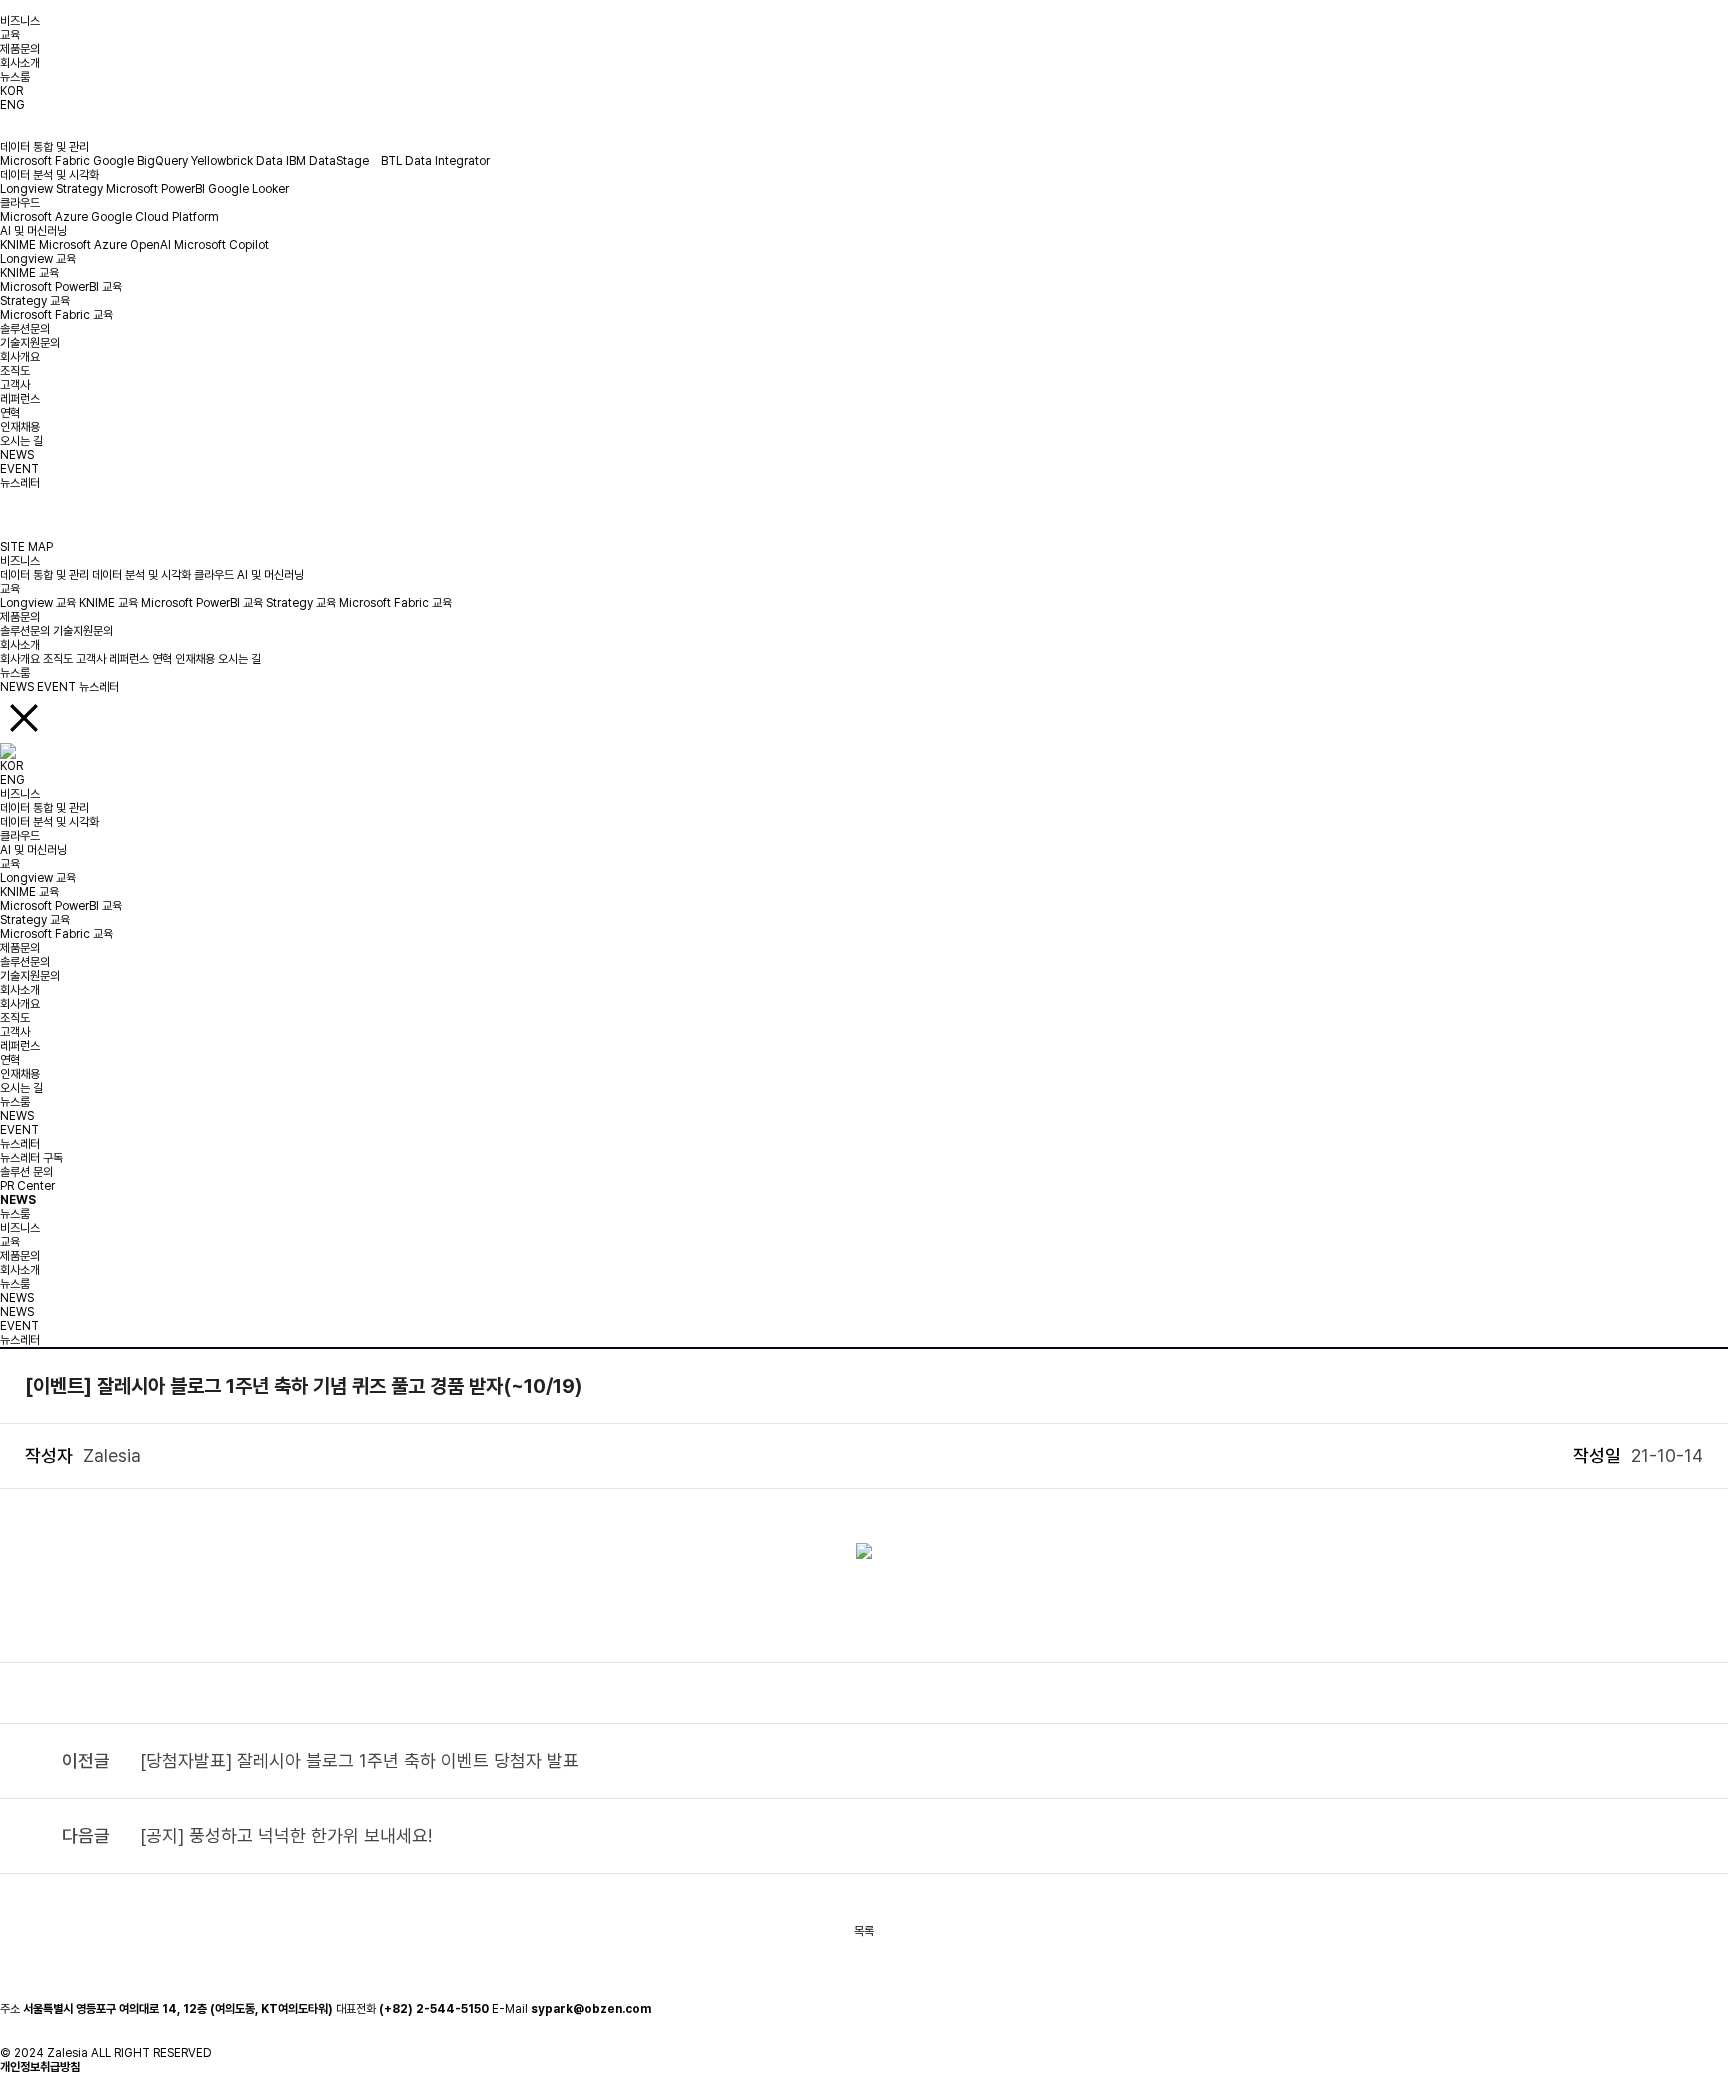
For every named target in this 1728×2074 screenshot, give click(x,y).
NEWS (17, 455)
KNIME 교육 (29, 273)
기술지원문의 (30, 343)
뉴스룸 (15, 77)
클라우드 (20, 203)
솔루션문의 (25, 329)
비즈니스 (20, 21)
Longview (26, 189)
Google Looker (248, 189)
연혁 (10, 413)
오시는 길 (21, 441)
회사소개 (20, 63)
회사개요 (20, 357)
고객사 (15, 385)
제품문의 (20, 49)
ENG (12, 105)
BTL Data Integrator (435, 161)
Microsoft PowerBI (155, 189)
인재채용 (20, 427)
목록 (864, 1931)
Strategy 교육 (35, 301)
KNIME (18, 245)
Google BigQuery (140, 161)
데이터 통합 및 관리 (44, 147)
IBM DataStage (332, 161)
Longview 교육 (38, 259)
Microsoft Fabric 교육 (56, 315)
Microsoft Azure (44, 217)
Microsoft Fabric (45, 161)
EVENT (19, 469)
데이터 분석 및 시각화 (49, 175)
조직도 (15, 371)
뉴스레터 (20, 483)
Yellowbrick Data (237, 161)
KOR (11, 91)
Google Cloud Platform (155, 217)
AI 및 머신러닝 (33, 231)
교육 (10, 35)
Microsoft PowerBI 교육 (61, 287)
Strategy (79, 189)
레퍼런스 (20, 399)
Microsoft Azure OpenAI (105, 245)
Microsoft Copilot (221, 245)
